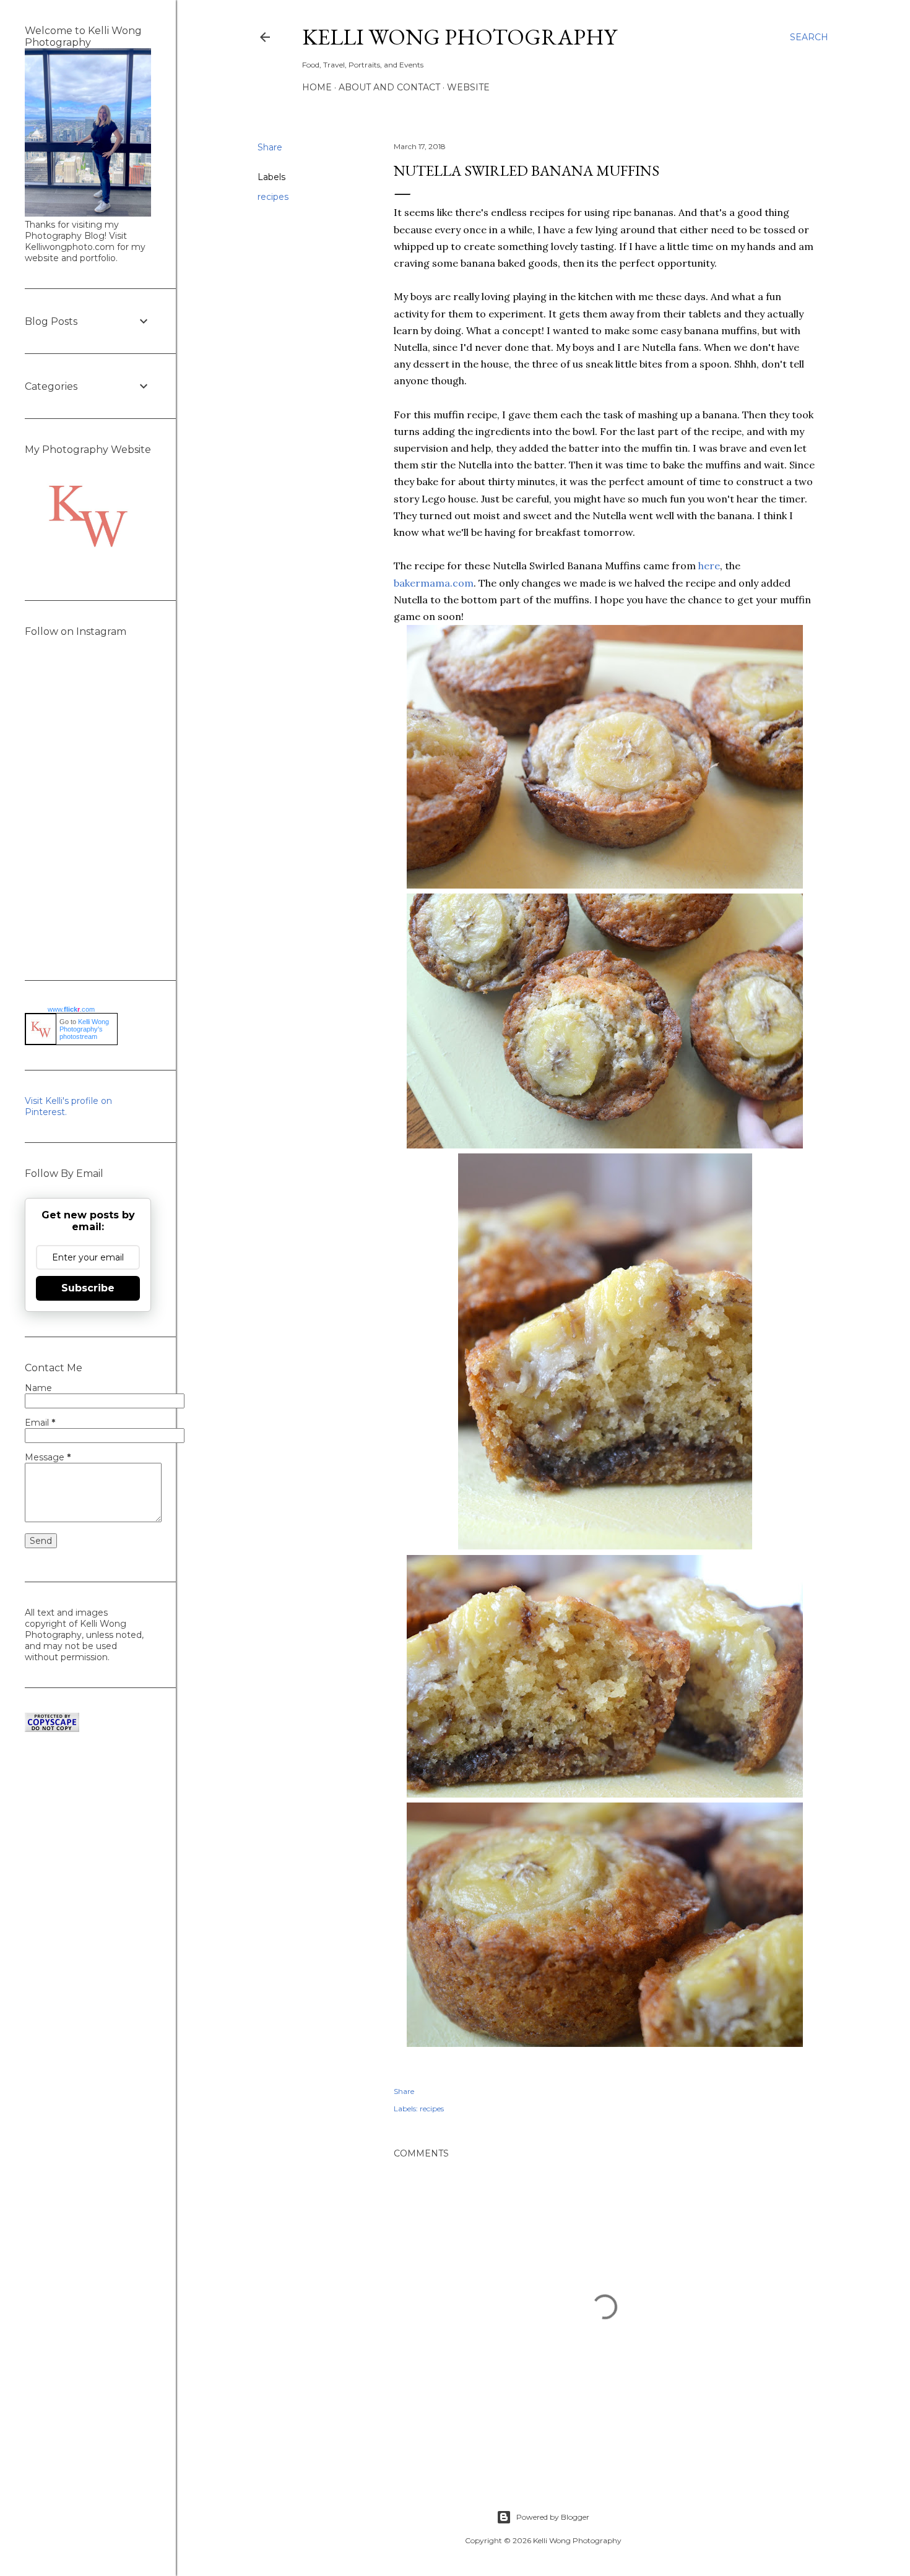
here (709, 566)
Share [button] (270, 147)
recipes (273, 197)
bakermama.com (434, 583)
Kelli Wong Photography (459, 37)
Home (317, 87)
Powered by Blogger (553, 2517)
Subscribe (88, 1288)
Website (468, 87)
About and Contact (389, 87)
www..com (71, 1009)
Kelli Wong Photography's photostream (84, 1029)
